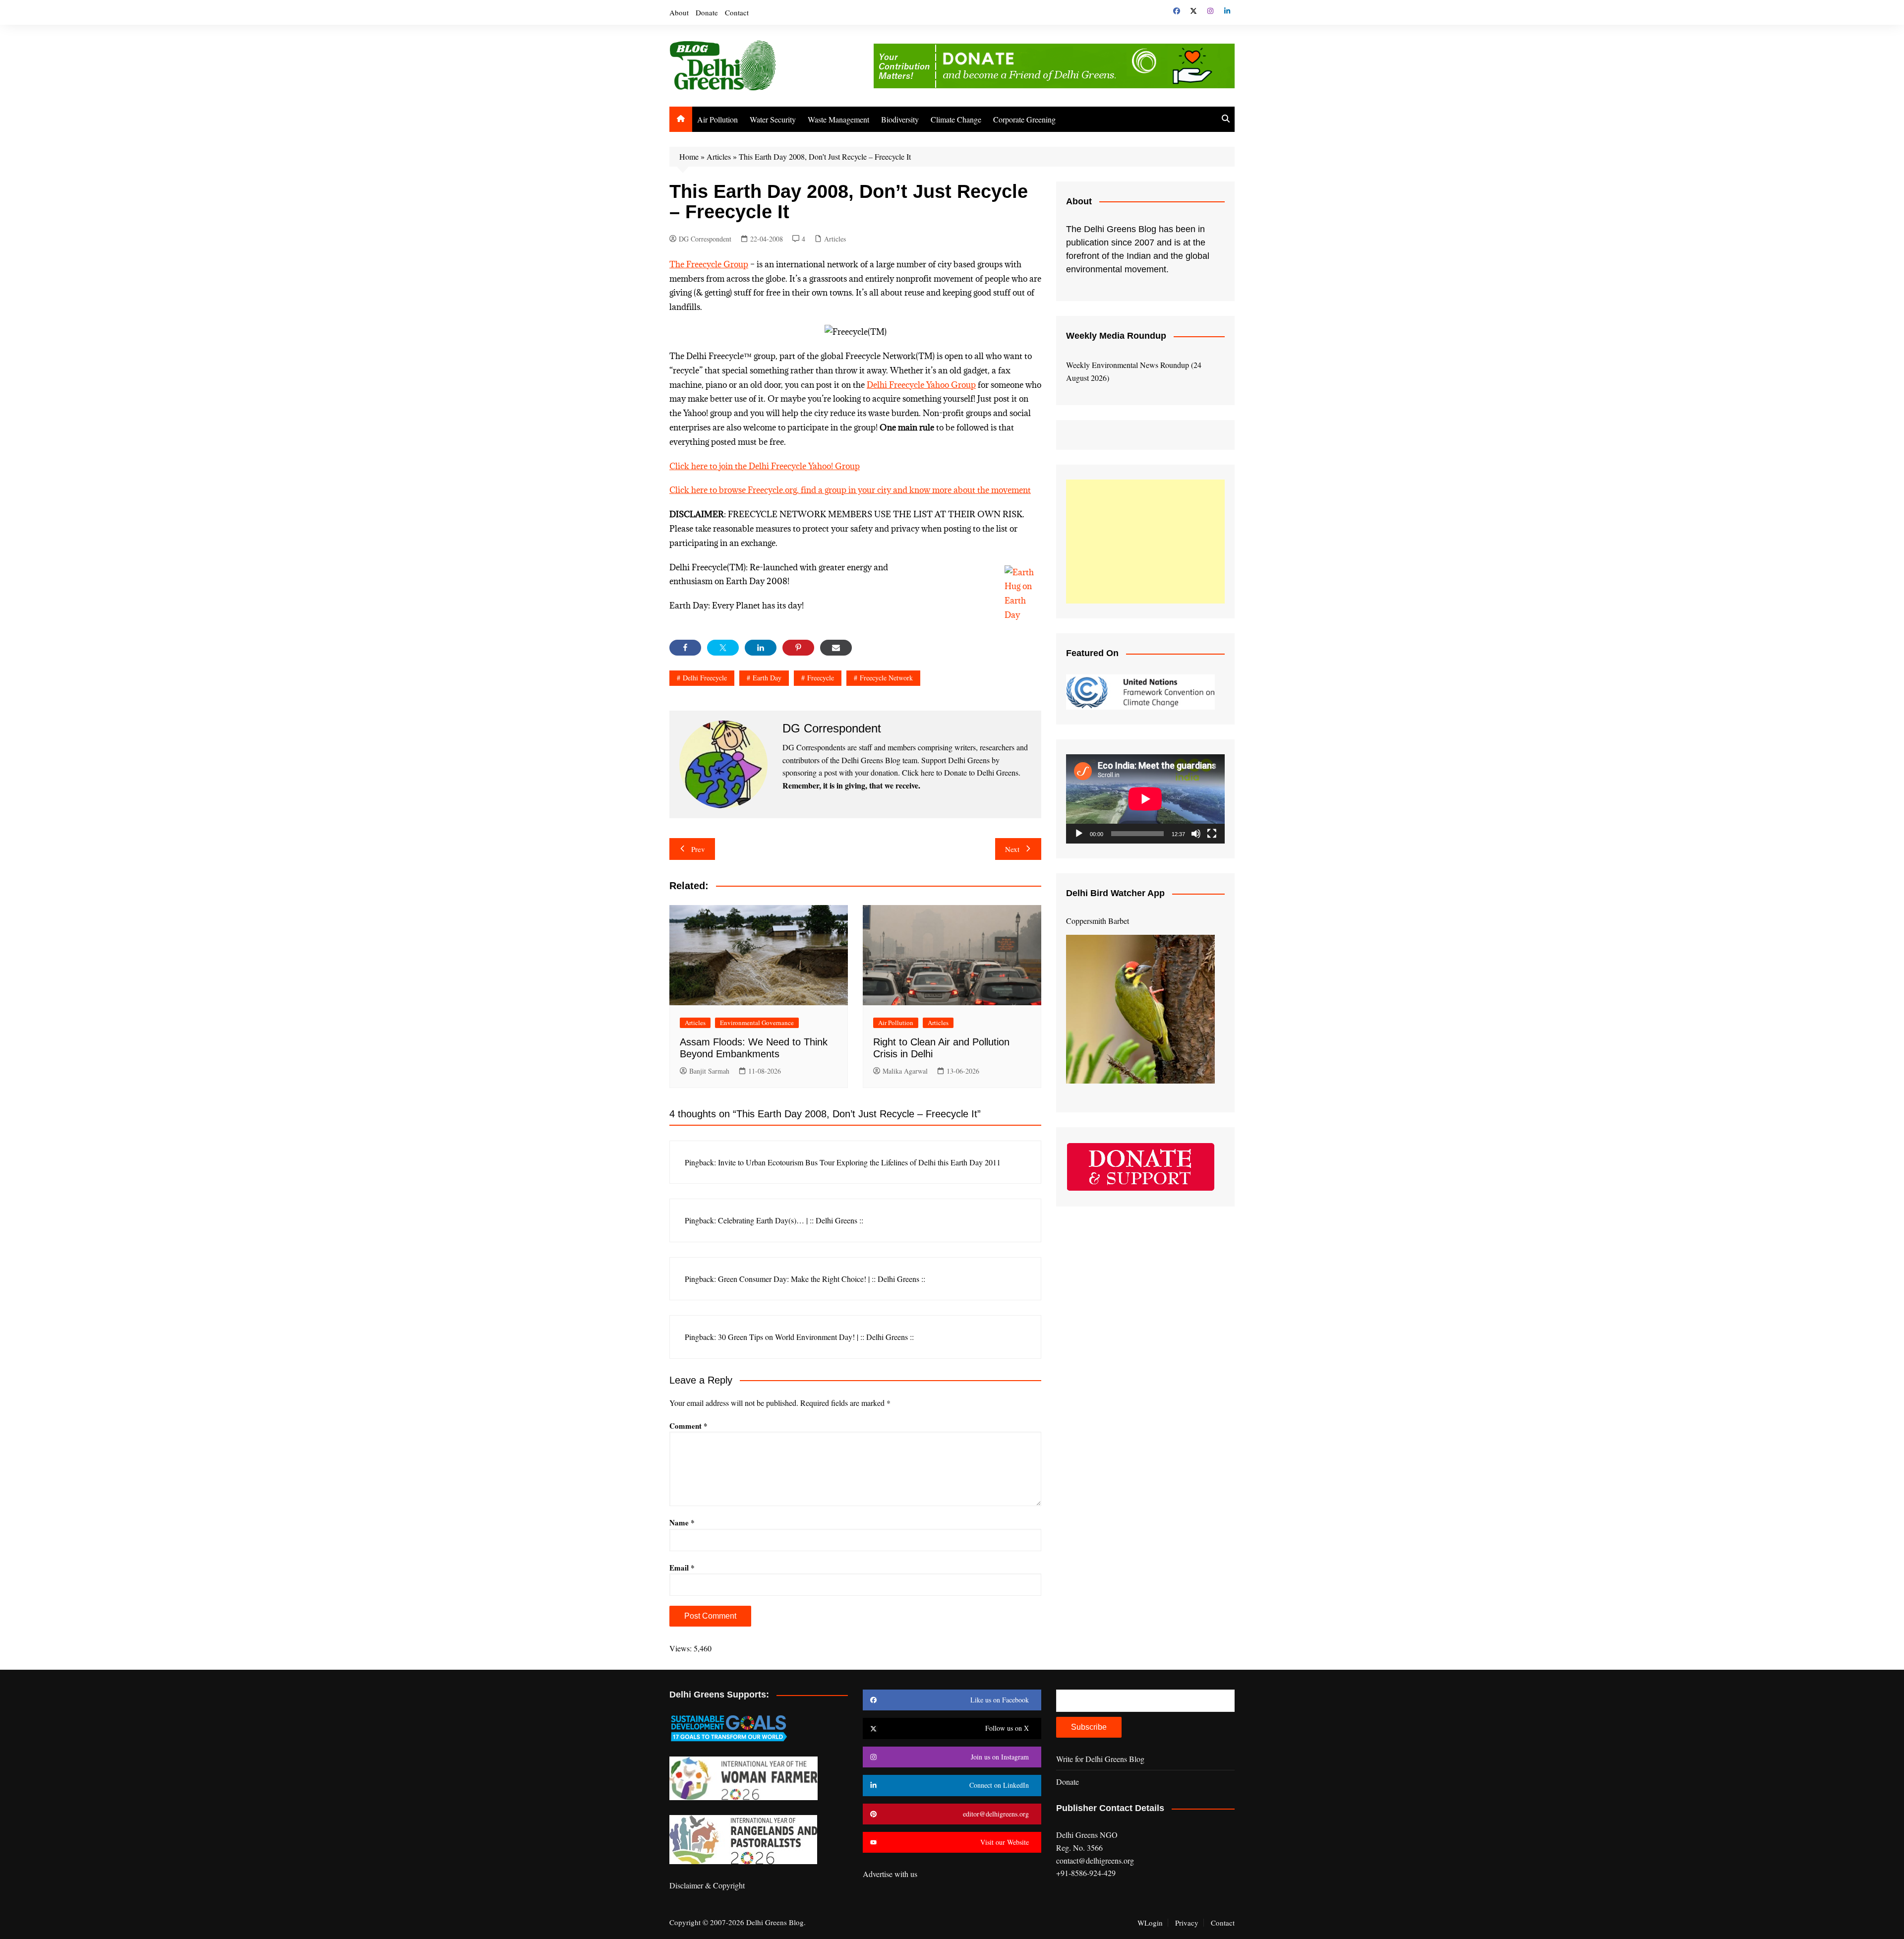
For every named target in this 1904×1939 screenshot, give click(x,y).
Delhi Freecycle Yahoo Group (921, 385)
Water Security (773, 119)
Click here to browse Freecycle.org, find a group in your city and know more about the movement (850, 490)
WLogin (1150, 1923)
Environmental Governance (757, 1023)
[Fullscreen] (1212, 834)
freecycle (821, 678)
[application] (1145, 799)
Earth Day (767, 678)
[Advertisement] (1145, 542)
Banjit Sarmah (709, 1071)
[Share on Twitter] (723, 648)
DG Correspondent (705, 239)
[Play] (1079, 834)
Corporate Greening (1024, 119)
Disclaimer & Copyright (707, 1885)
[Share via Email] (836, 648)
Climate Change (956, 119)
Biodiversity (900, 119)
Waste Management (838, 119)
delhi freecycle (705, 678)
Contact (737, 12)
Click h (683, 466)
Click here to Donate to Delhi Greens (960, 772)
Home (689, 156)
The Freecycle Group (709, 264)
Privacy (1187, 1923)
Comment (688, 1426)
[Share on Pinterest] (798, 648)
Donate (707, 12)
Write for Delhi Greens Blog (1100, 1759)
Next (1012, 849)
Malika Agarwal (905, 1071)
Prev (698, 849)
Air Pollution (717, 119)
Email (682, 1568)
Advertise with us (890, 1874)
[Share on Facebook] (685, 648)
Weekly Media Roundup (1116, 336)
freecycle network (886, 678)
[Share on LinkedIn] (761, 648)
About (679, 12)
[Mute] (1196, 834)
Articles (719, 156)
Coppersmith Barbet (1098, 921)
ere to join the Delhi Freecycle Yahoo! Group (778, 466)
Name (682, 1522)
